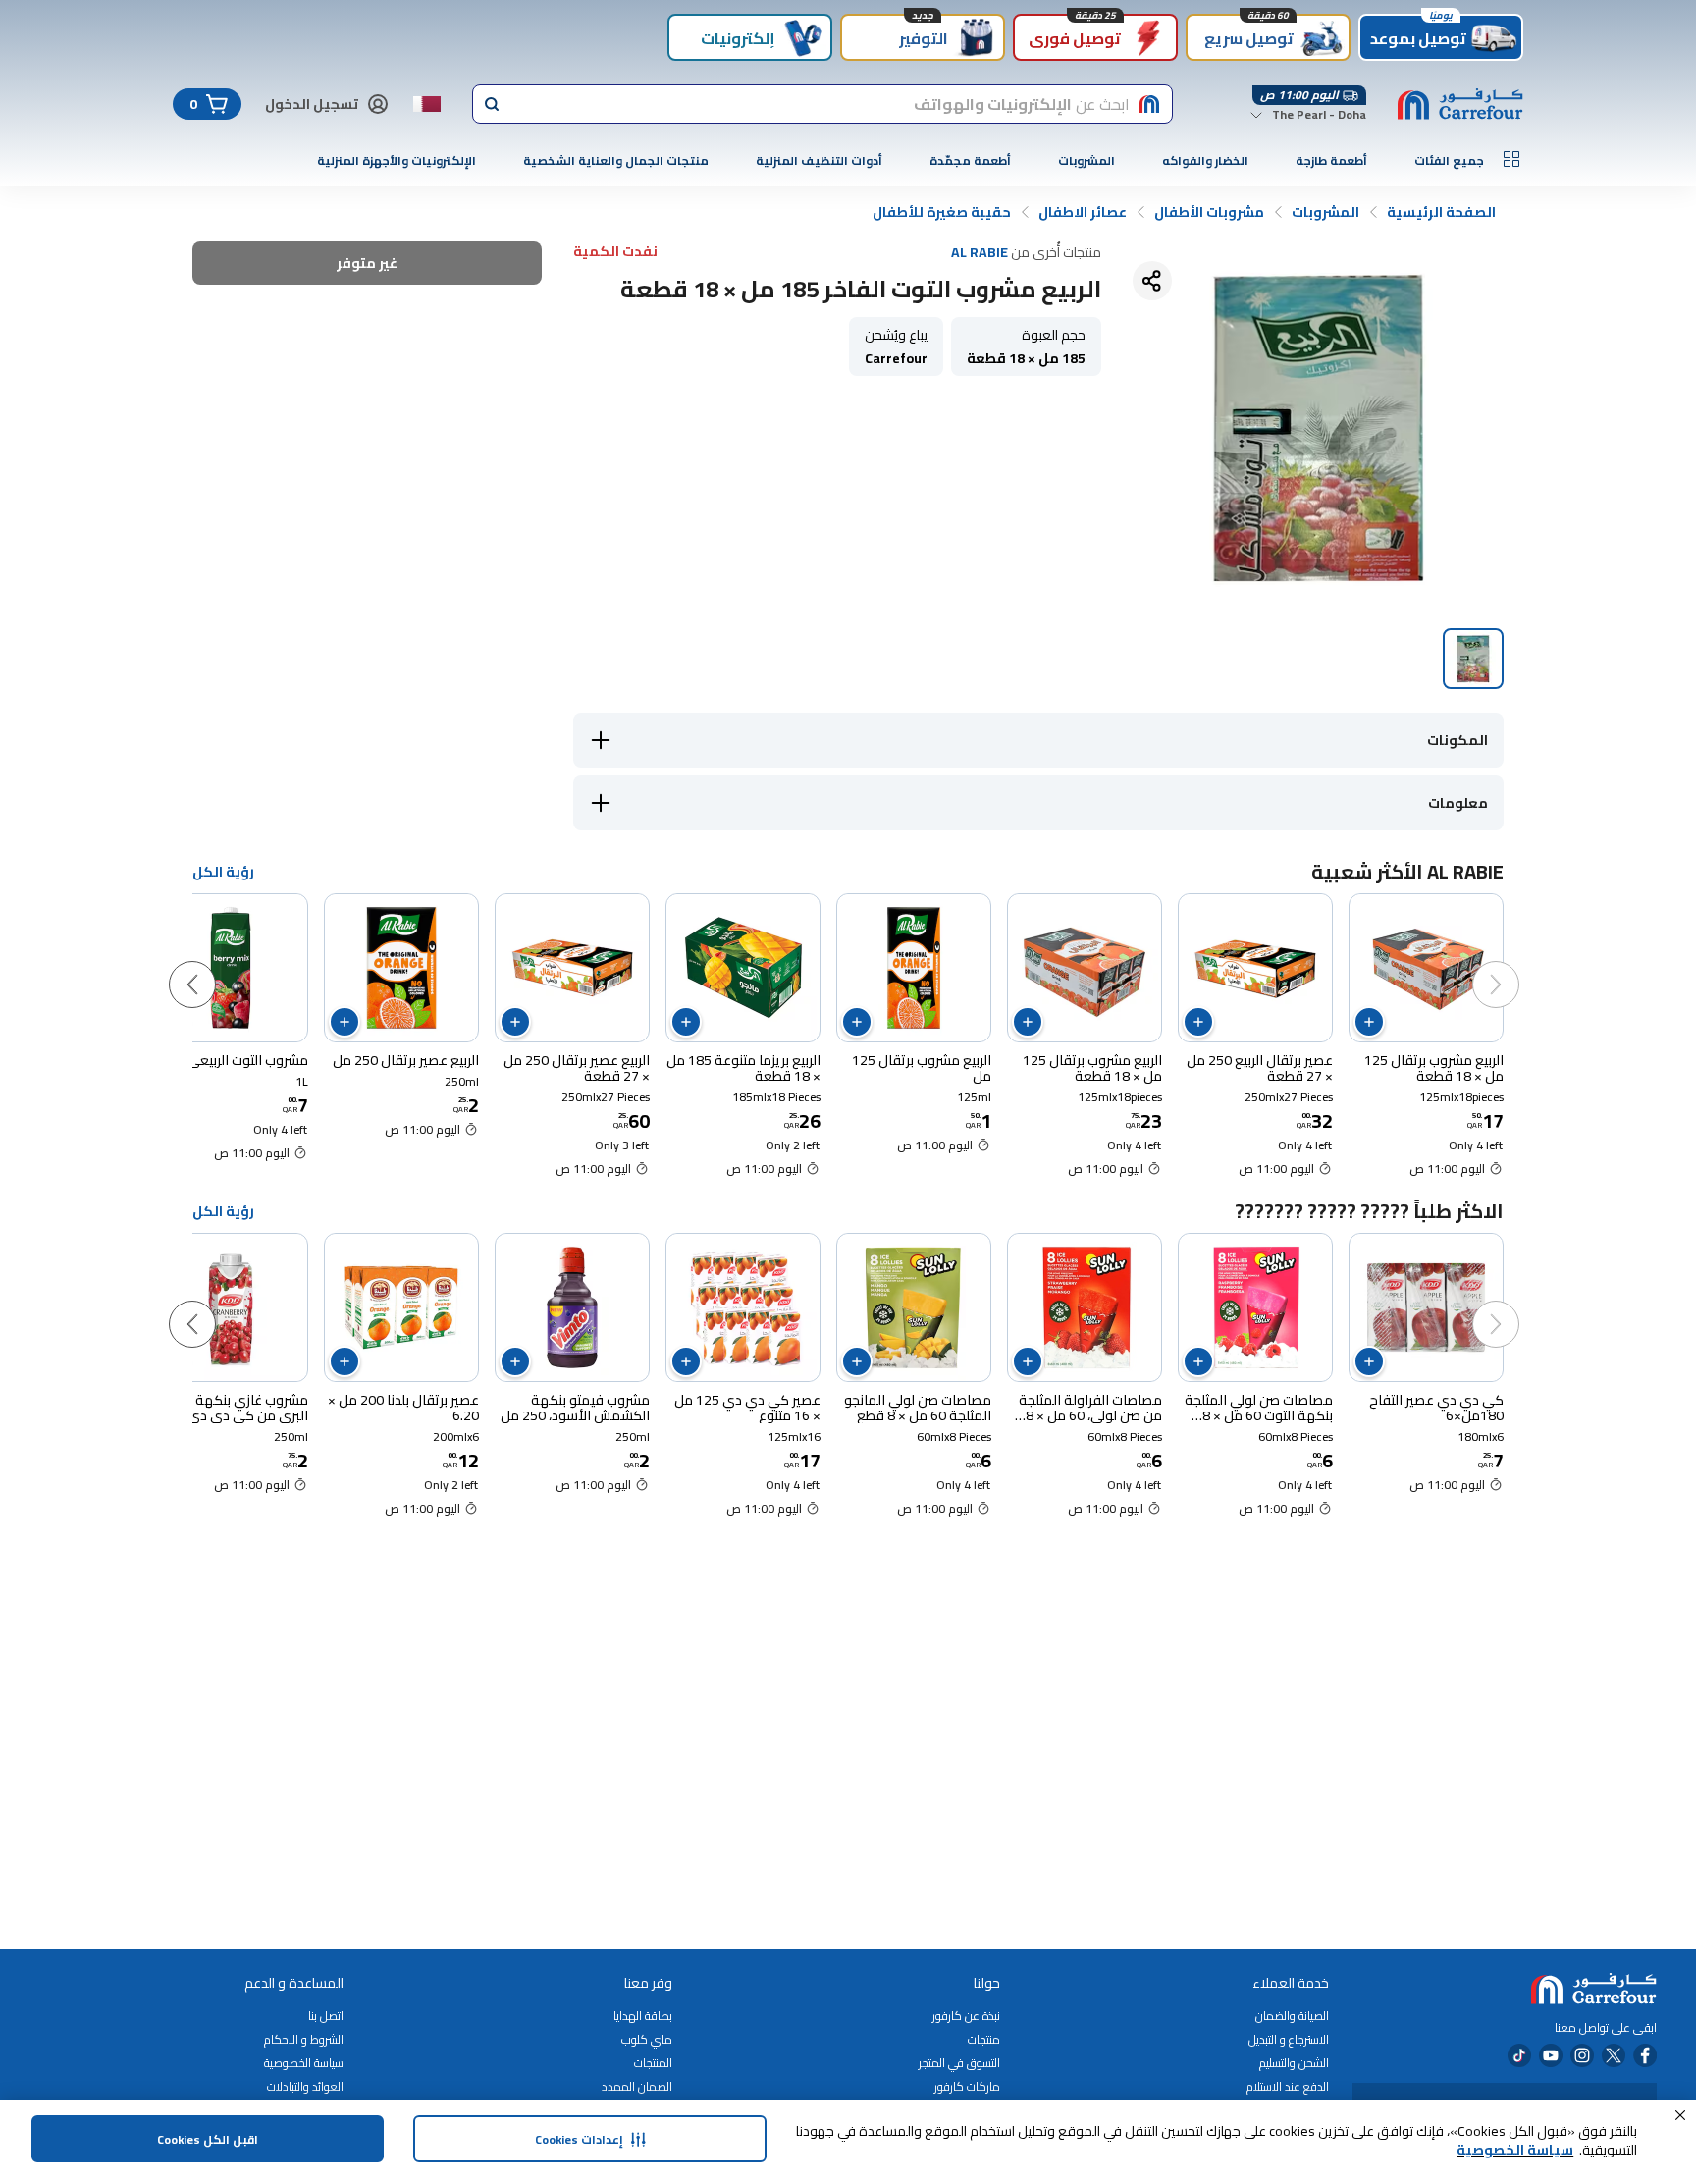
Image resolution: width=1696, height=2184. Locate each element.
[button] (1680, 2115)
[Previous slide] (1515, 965)
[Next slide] (212, 965)
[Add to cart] (1369, 1022)
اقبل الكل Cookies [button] (208, 2139)
